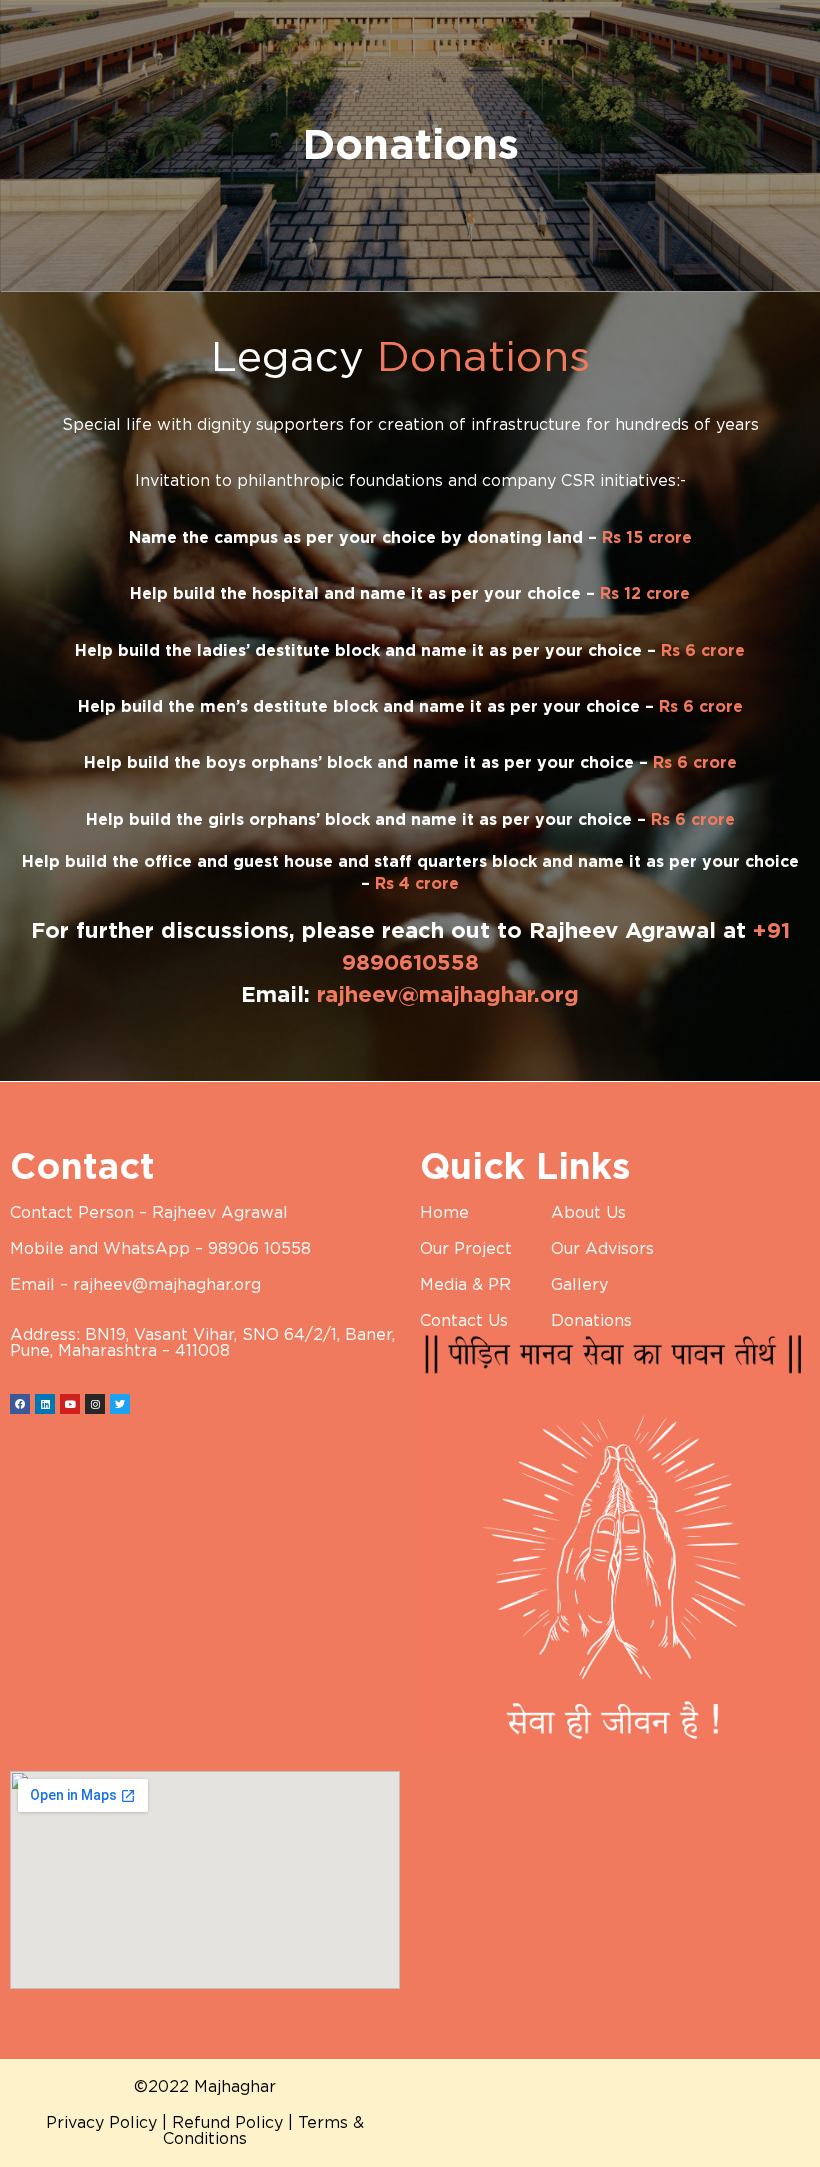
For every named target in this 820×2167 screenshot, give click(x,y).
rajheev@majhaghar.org (448, 995)
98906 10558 (259, 1249)
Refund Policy (227, 2123)
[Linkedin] (45, 1404)
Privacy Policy (101, 2123)
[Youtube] (70, 1404)
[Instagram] (95, 1404)
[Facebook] (20, 1404)
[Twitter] (120, 1404)
